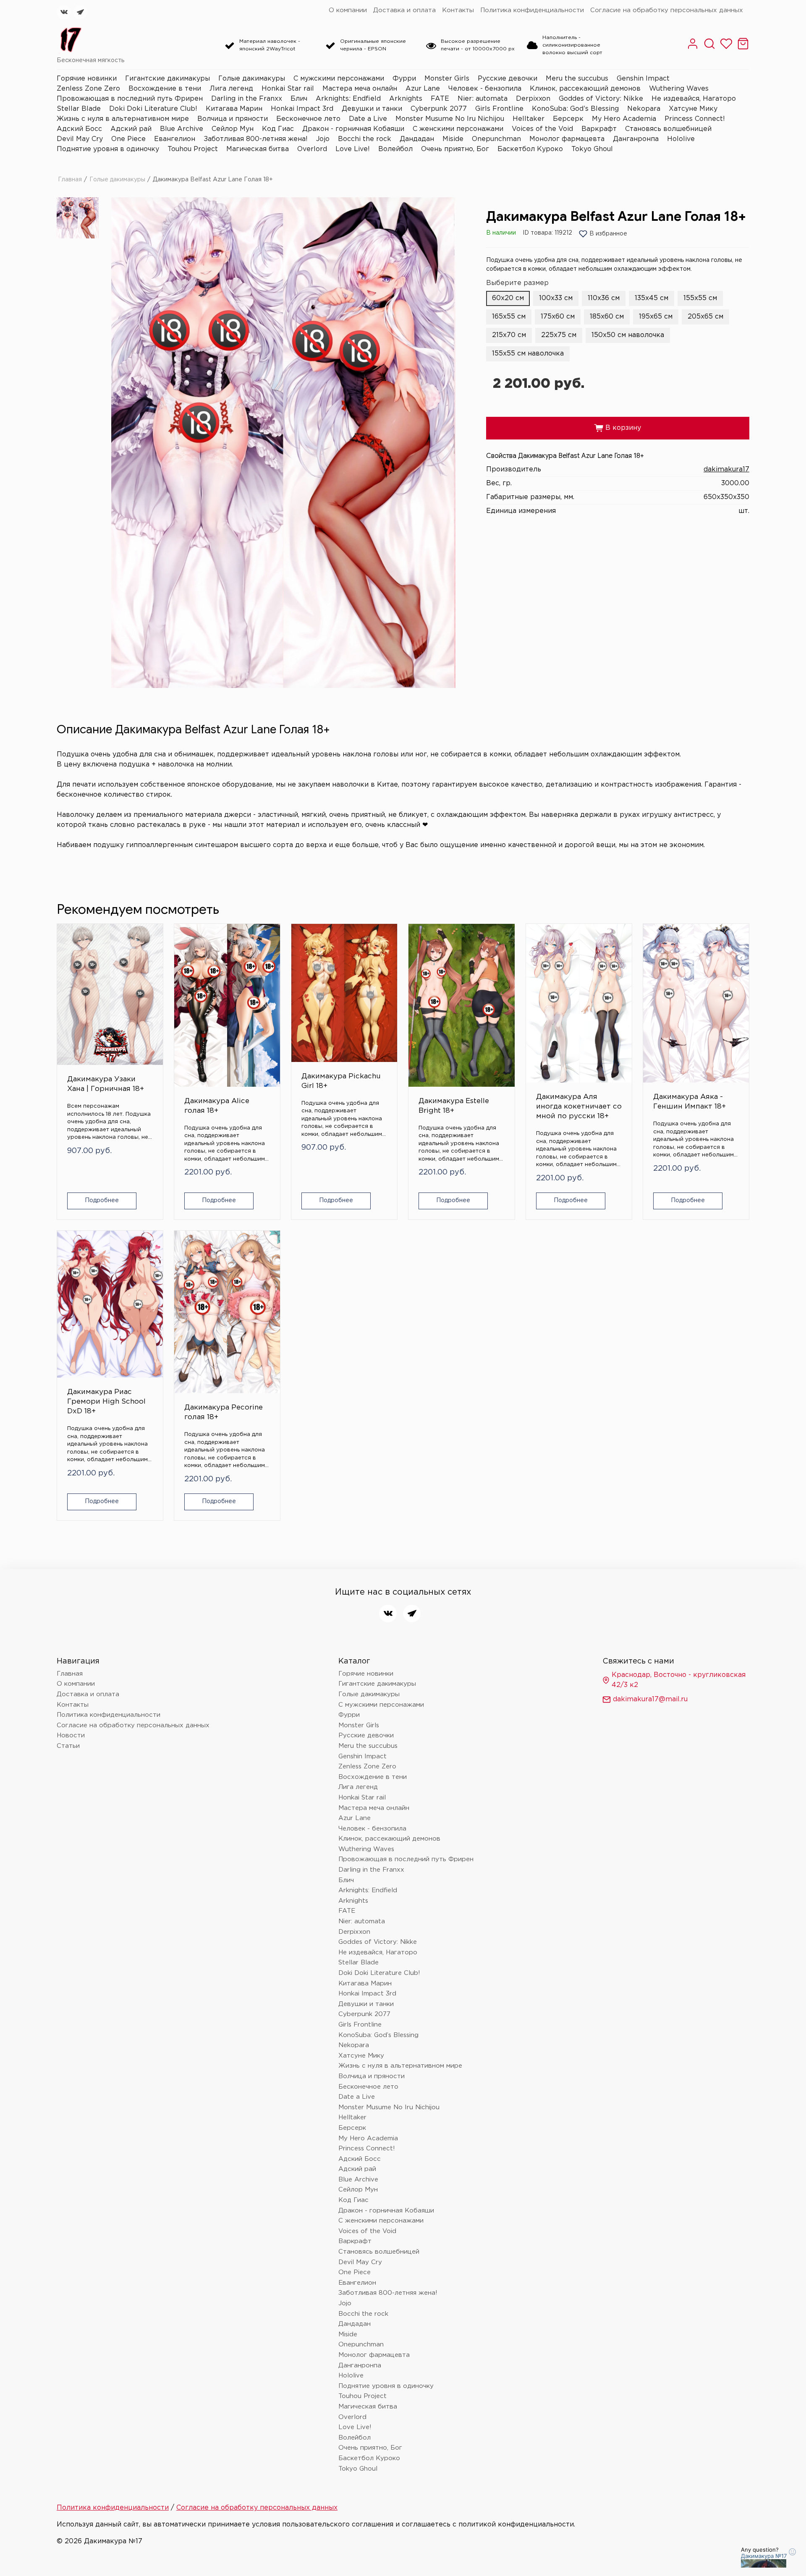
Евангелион (175, 139)
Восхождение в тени (165, 89)
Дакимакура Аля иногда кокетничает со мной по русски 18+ (579, 1107)
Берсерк (568, 119)
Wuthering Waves (679, 89)
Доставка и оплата (404, 10)
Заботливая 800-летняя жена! (256, 139)
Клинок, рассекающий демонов (585, 89)
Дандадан (417, 139)
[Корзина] (743, 48)
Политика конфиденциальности (532, 10)
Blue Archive (182, 129)
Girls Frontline (499, 109)
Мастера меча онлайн (360, 89)
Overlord (312, 149)
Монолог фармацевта (567, 139)
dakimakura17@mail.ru (650, 1699)
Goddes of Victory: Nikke (601, 99)
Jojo (323, 139)
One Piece (128, 139)
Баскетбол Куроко (530, 149)
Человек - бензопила (485, 89)
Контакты (458, 10)
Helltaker (529, 119)
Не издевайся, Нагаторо (694, 99)
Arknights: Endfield (348, 99)
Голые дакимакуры (252, 79)
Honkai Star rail (288, 89)
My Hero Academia (624, 119)
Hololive (681, 139)
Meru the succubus (577, 79)
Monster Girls (447, 79)
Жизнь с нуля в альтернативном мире (123, 119)
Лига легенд (231, 89)
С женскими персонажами (458, 129)
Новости (71, 1735)
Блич (299, 99)
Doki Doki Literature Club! (153, 109)
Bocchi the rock (365, 139)
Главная (70, 180)
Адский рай (131, 129)
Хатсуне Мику (693, 109)
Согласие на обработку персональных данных (667, 10)
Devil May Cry (80, 139)
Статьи (68, 1746)
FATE (440, 99)
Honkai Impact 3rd (302, 109)
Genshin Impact (643, 79)
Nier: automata (483, 99)
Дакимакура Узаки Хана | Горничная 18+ (106, 1084)
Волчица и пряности (233, 119)
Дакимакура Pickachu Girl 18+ (341, 1081)
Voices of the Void (542, 129)
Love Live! (353, 149)
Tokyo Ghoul (592, 149)
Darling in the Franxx (247, 99)
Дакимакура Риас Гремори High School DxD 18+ (106, 1402)
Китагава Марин (234, 109)
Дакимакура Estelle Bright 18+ (454, 1106)
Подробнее (102, 1200)
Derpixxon (533, 99)
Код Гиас (278, 129)
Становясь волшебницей (668, 129)
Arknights (406, 99)
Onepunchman (496, 139)
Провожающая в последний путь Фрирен (130, 99)
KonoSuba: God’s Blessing (575, 109)
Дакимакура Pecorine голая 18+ (224, 1412)
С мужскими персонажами (339, 79)
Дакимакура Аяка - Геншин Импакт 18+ (690, 1102)
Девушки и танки (372, 109)
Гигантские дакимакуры (167, 79)
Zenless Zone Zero (88, 89)
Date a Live (368, 119)
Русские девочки (508, 79)
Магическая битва (258, 149)
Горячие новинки (87, 79)
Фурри (404, 79)
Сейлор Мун (233, 129)
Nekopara (644, 109)
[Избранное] (726, 48)
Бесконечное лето (308, 119)
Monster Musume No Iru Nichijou (450, 119)
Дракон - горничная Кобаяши (353, 129)
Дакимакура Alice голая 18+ (217, 1106)
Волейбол (395, 149)
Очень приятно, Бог (455, 149)
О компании (348, 10)
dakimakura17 (726, 469)
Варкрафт (599, 129)
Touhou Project (193, 149)
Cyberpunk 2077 (439, 109)
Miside (453, 139)
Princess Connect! (695, 119)
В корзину (618, 428)
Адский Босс (79, 129)
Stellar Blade (79, 109)
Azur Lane (423, 89)
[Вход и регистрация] (693, 48)
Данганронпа (636, 139)
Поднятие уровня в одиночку (108, 149)
